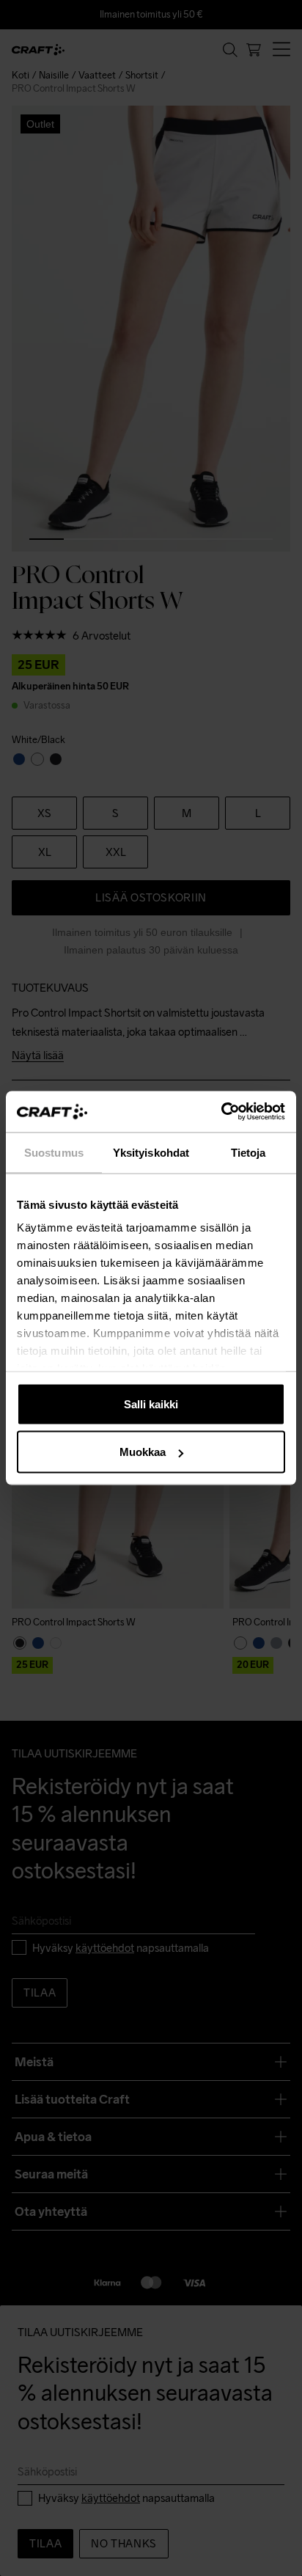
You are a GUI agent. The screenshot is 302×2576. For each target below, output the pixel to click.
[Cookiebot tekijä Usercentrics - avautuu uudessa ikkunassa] (221, 1112)
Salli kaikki (151, 1404)
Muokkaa (143, 1452)
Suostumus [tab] (54, 1152)
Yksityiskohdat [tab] (151, 1152)
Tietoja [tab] (248, 1152)
